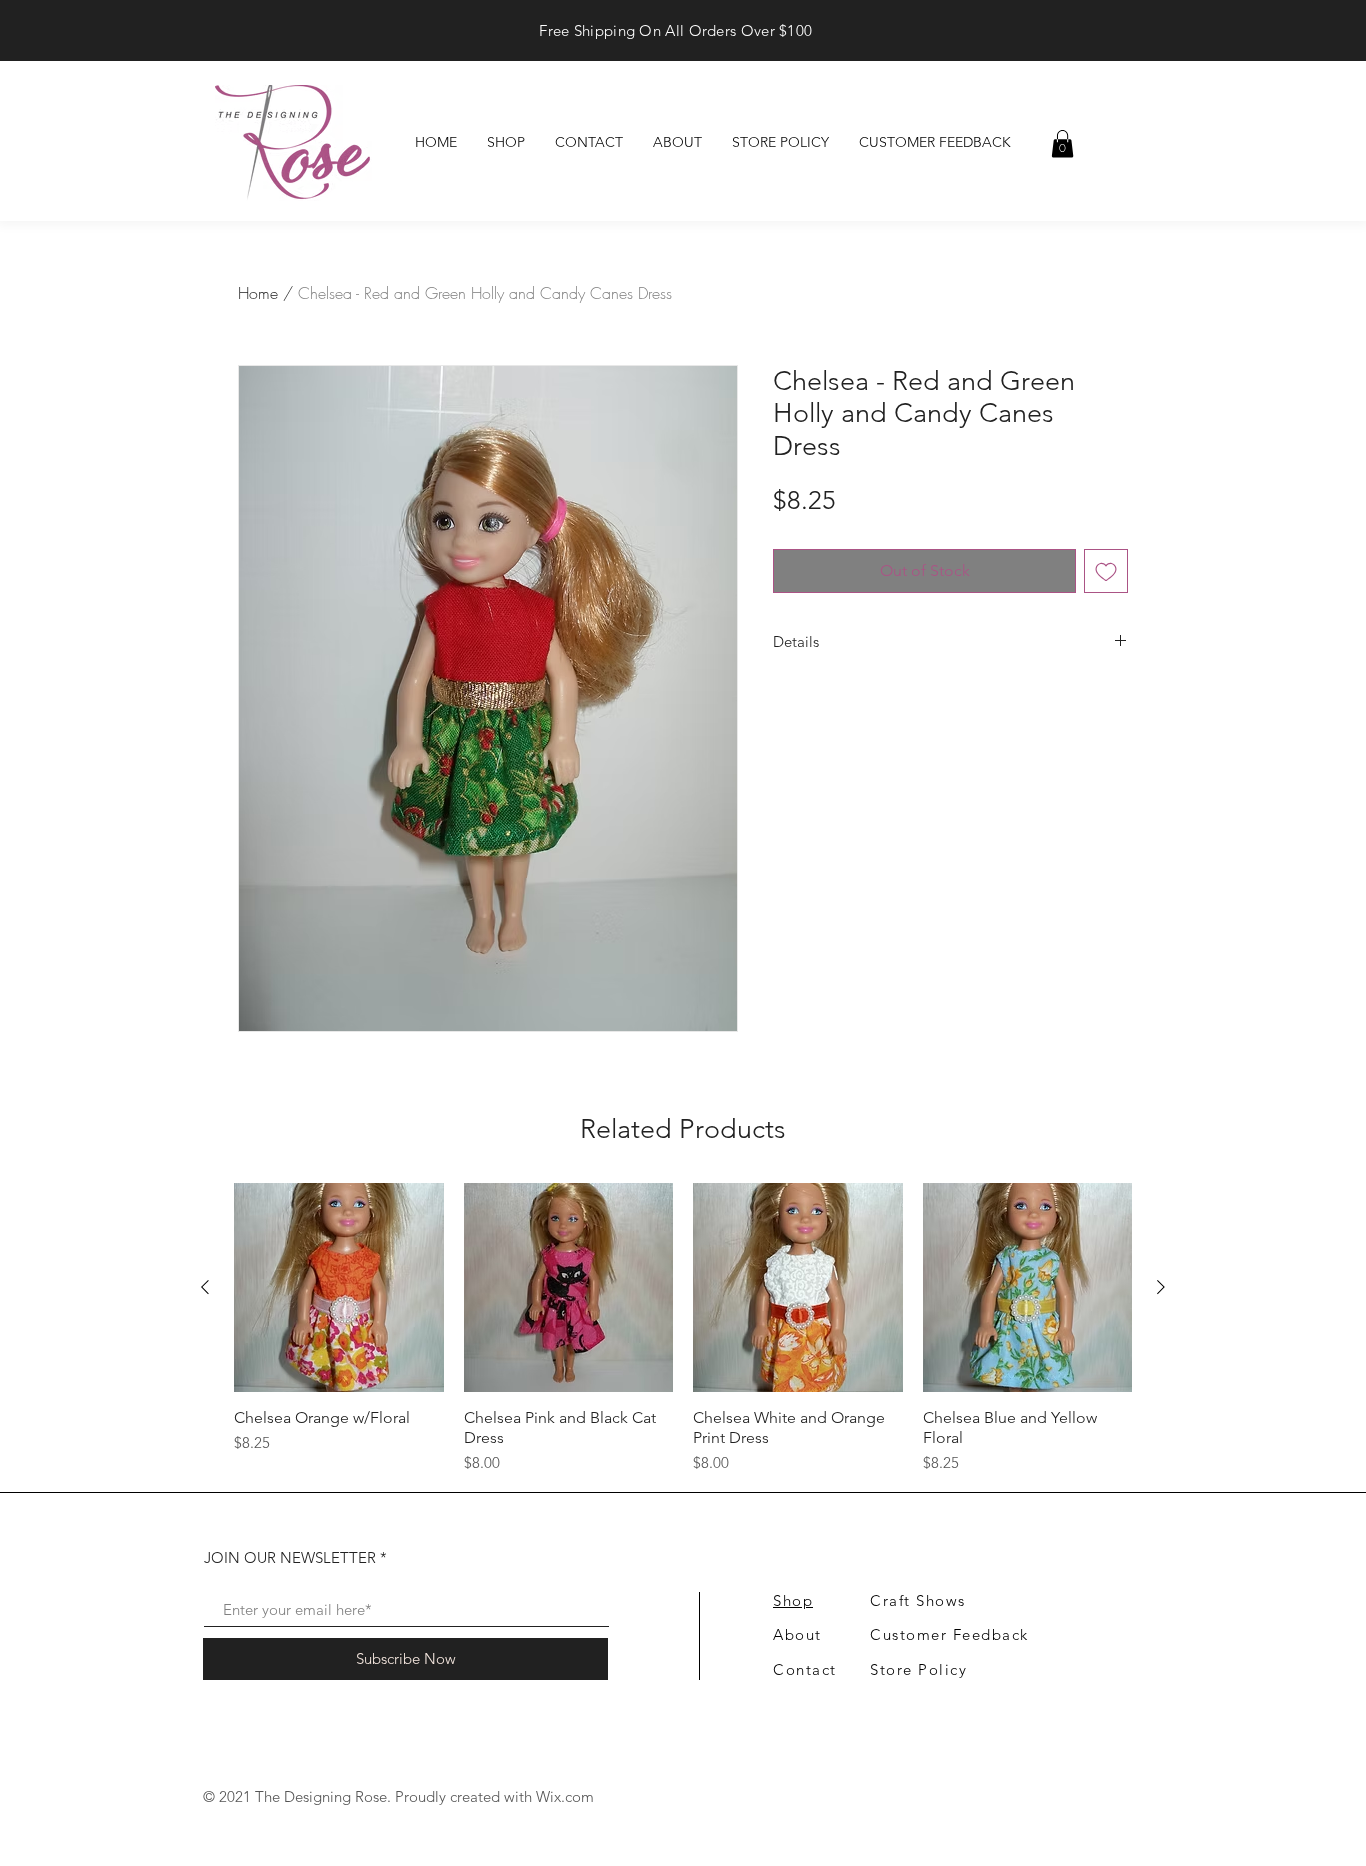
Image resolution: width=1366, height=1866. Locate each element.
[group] (683, 1329)
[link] (1062, 143)
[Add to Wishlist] (1106, 571)
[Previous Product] (205, 1287)
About (797, 1634)
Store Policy (918, 1669)
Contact (805, 1669)
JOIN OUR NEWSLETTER (290, 1557)
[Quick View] (339, 1288)
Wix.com (565, 1796)
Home (258, 293)
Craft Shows (918, 1600)
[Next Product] (1161, 1287)
